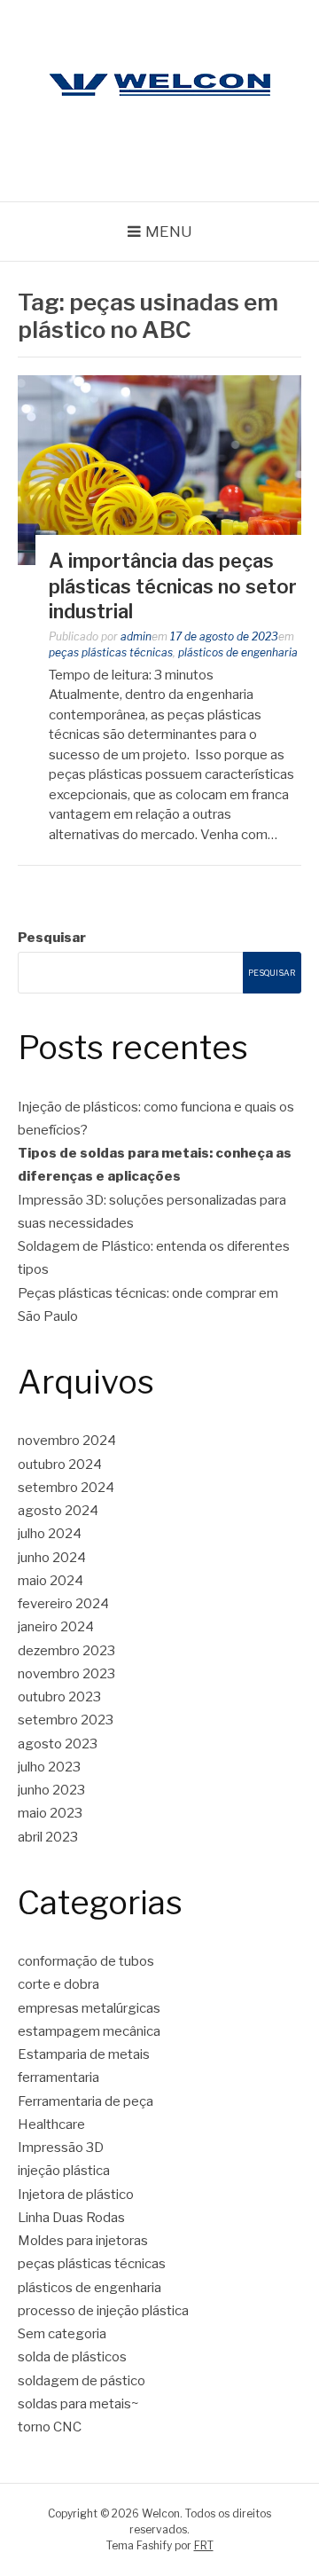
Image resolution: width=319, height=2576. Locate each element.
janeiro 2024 (56, 1627)
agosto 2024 (58, 1511)
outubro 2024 (60, 1465)
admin (136, 636)
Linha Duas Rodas (71, 2218)
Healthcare (51, 2124)
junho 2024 (52, 1558)
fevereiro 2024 (63, 1604)
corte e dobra (58, 1984)
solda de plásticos (72, 2357)
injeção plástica (64, 2171)
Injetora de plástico (76, 2195)
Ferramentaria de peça (86, 2101)
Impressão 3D (61, 2148)
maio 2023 (50, 1813)
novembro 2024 (67, 1441)
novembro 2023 (66, 1674)
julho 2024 (50, 1534)
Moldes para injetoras (83, 2241)
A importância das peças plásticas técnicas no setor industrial (173, 586)
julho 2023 (49, 1767)
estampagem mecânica (89, 2031)
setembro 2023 (66, 1720)
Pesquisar (52, 938)
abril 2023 (48, 1837)
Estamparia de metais (84, 2054)
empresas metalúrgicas (89, 2008)
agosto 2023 (58, 1744)
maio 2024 (51, 1581)
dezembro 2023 (66, 1651)
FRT (204, 2545)
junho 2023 (51, 1790)
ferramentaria (58, 2077)
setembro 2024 (66, 1488)
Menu (169, 232)
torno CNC (50, 2427)
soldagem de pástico (82, 2381)
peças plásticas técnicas (111, 652)
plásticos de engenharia (238, 652)
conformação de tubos (86, 1961)
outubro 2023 (59, 1697)
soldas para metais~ (78, 2404)
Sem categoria (62, 2334)
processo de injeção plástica (103, 2311)
